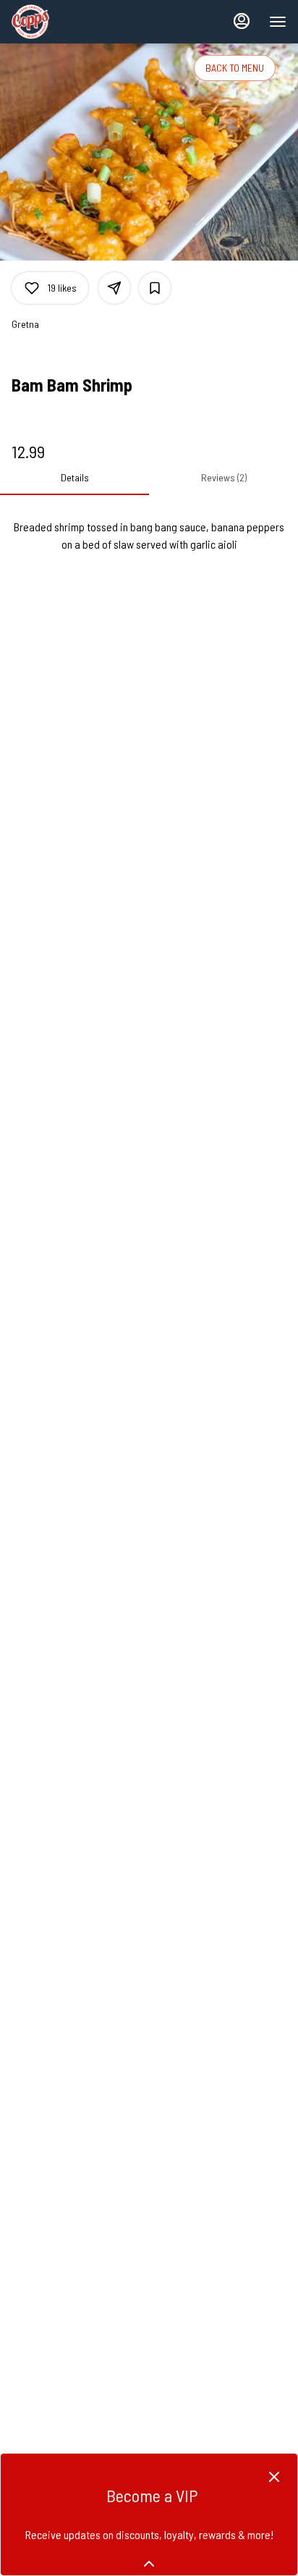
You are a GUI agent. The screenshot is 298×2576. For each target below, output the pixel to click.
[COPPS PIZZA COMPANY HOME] (77, 22)
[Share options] (114, 288)
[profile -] (242, 21)
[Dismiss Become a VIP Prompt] (274, 2477)
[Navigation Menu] (278, 22)
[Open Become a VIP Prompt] (149, 2564)
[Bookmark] (155, 288)
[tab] (74, 478)
